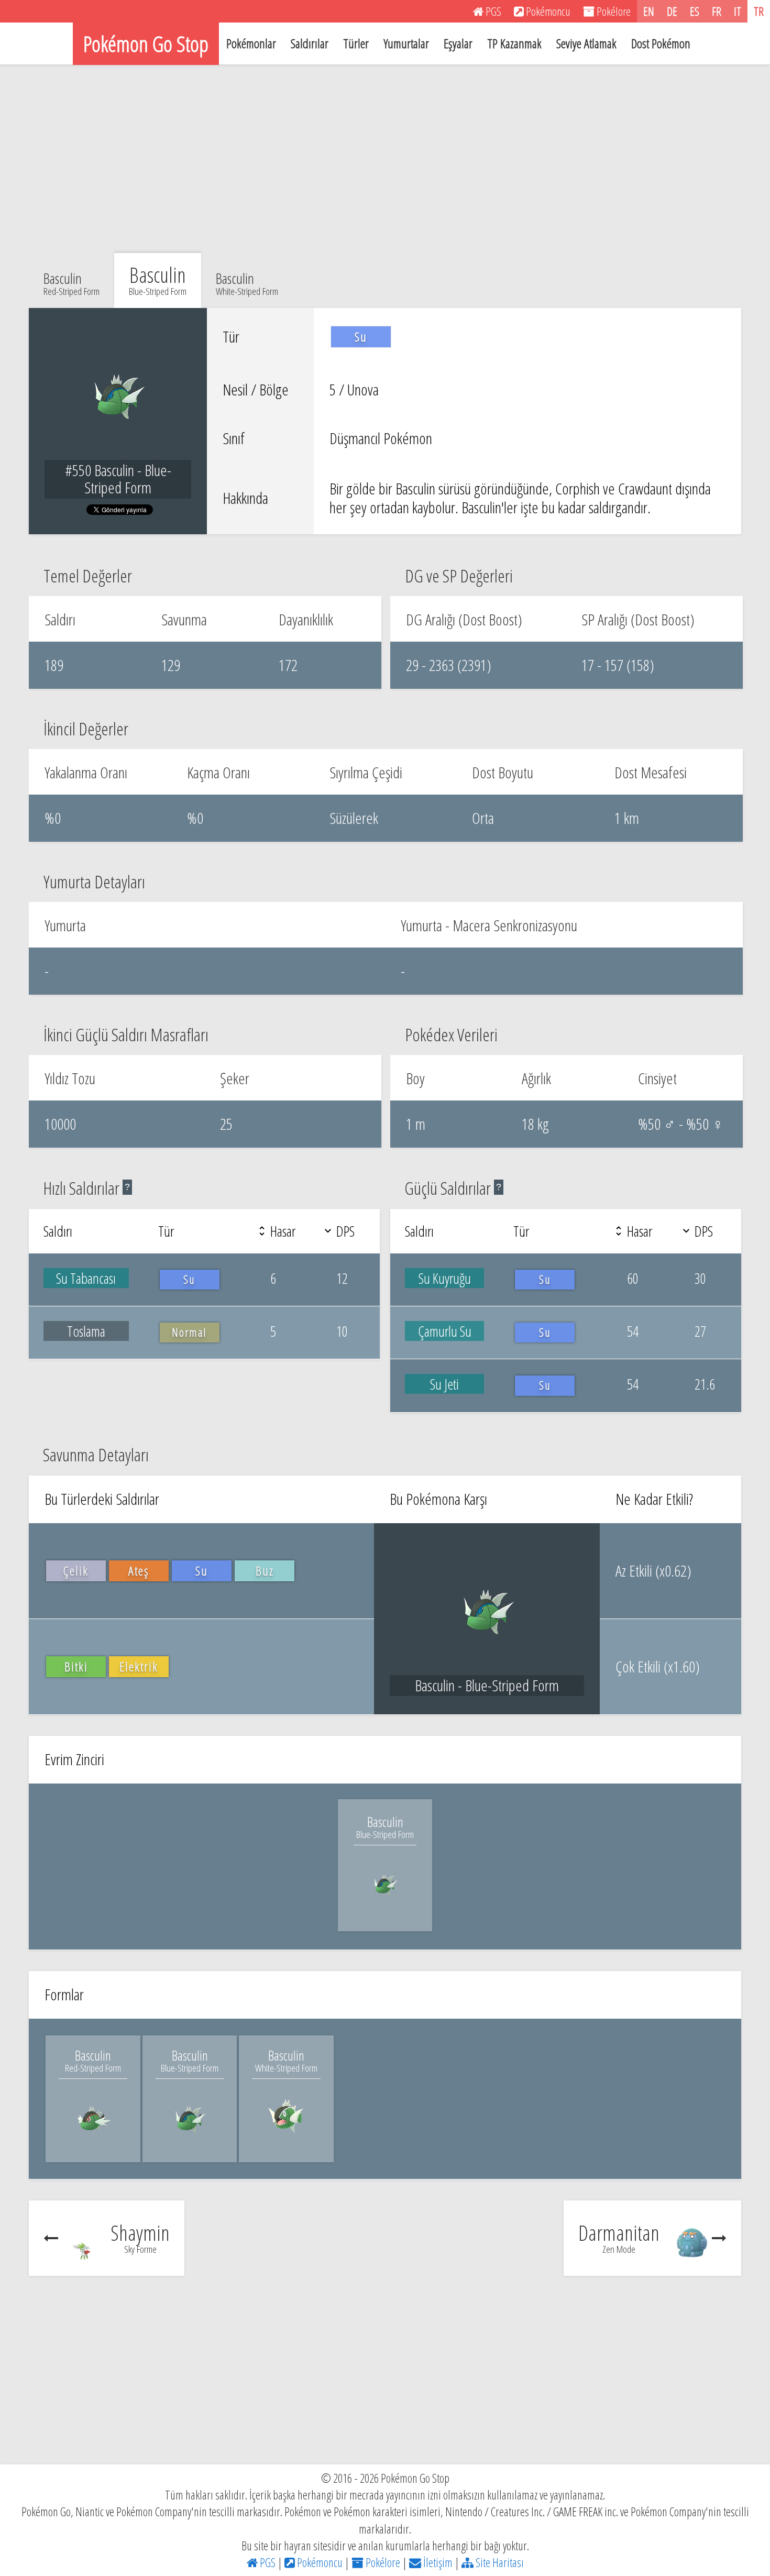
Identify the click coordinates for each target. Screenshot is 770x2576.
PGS (267, 2562)
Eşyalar (458, 43)
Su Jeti (444, 1384)
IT (738, 11)
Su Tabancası (86, 1278)
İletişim (437, 2562)
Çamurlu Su (445, 1331)
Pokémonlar (251, 43)
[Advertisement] (385, 159)
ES (695, 11)
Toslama (86, 1331)
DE (672, 11)
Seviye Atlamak (586, 43)
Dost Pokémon (661, 43)
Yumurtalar (406, 43)
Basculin (71, 282)
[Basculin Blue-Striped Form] (385, 1907)
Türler (356, 43)
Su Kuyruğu (445, 1278)
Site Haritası (499, 2562)
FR (717, 11)
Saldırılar (310, 43)
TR (759, 11)
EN (649, 11)
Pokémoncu (319, 2562)
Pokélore (382, 2562)
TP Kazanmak (514, 43)
